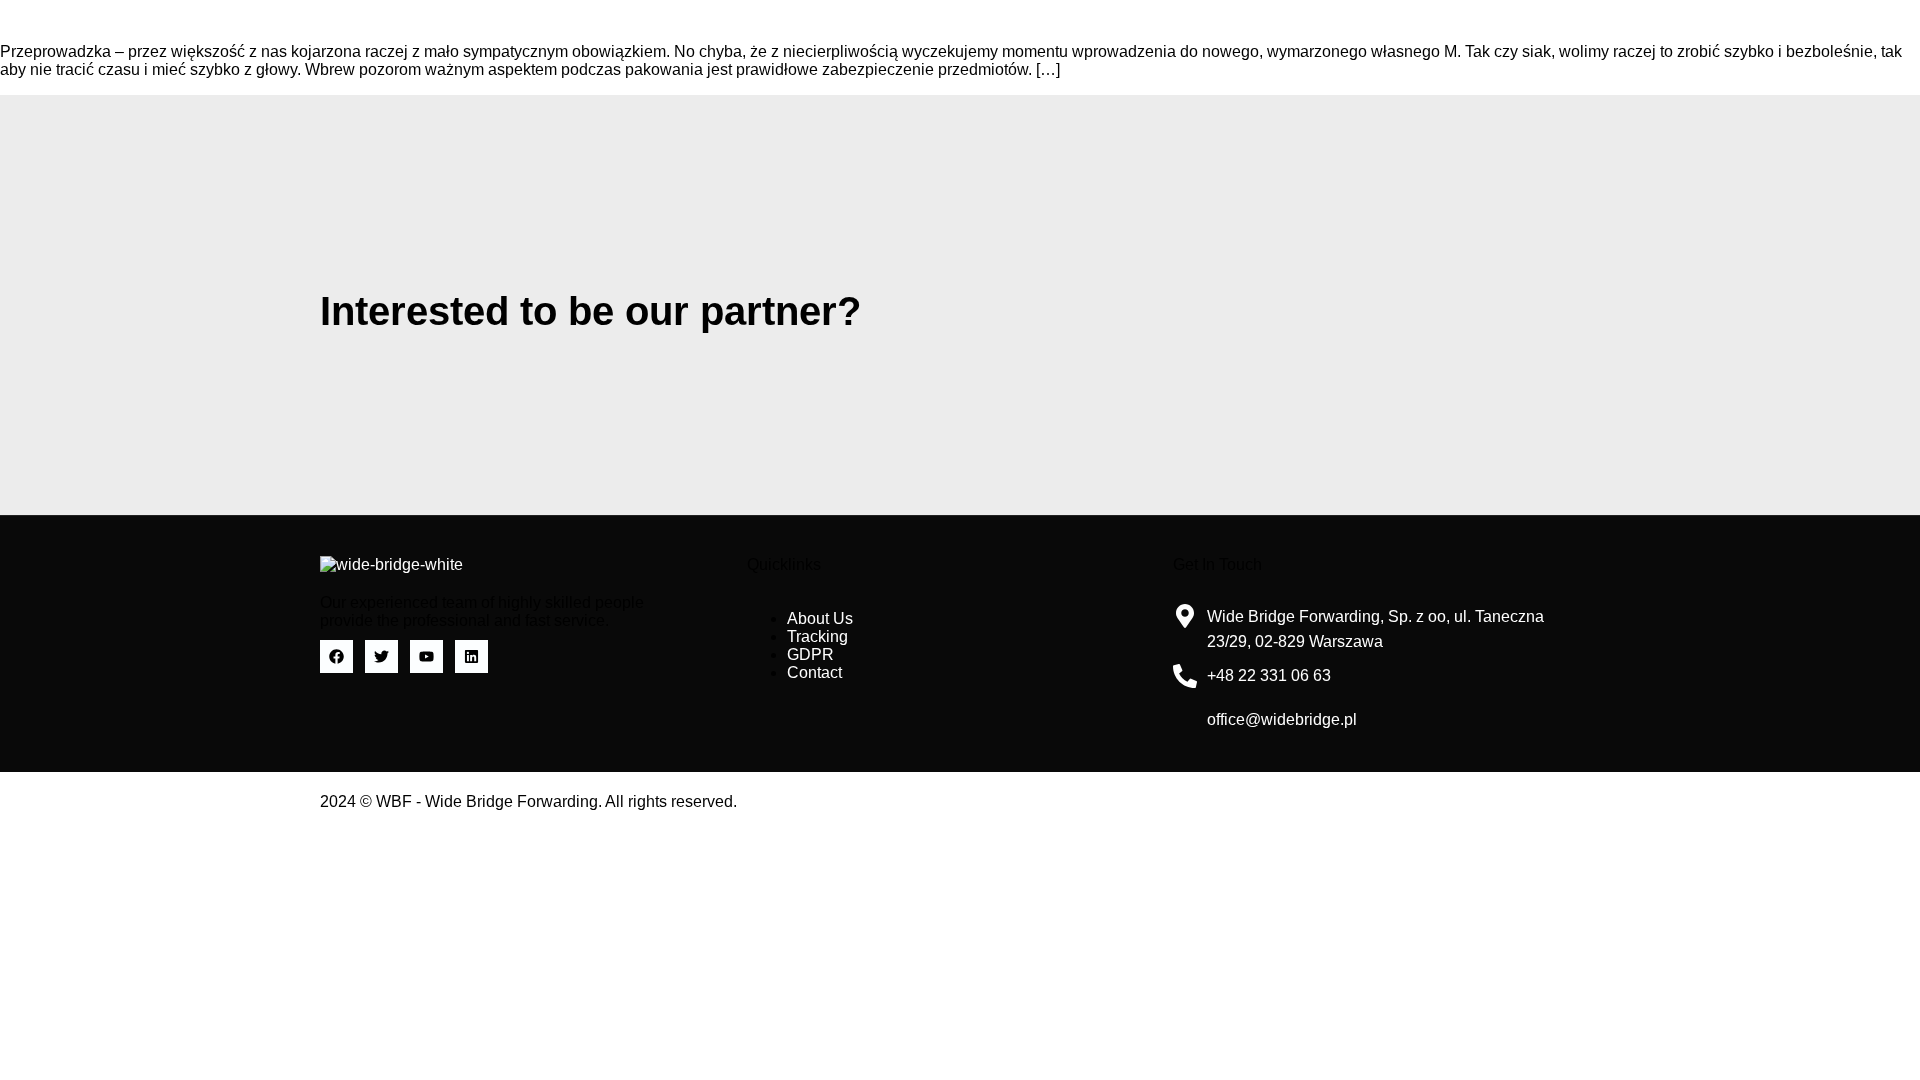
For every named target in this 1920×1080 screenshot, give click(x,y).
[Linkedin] (471, 656)
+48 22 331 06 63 (1269, 675)
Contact (814, 672)
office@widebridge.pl (1282, 719)
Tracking (817, 636)
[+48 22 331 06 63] (1185, 676)
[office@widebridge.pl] (1185, 720)
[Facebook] (336, 656)
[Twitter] (381, 656)
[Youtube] (426, 656)
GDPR (810, 654)
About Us (820, 618)
